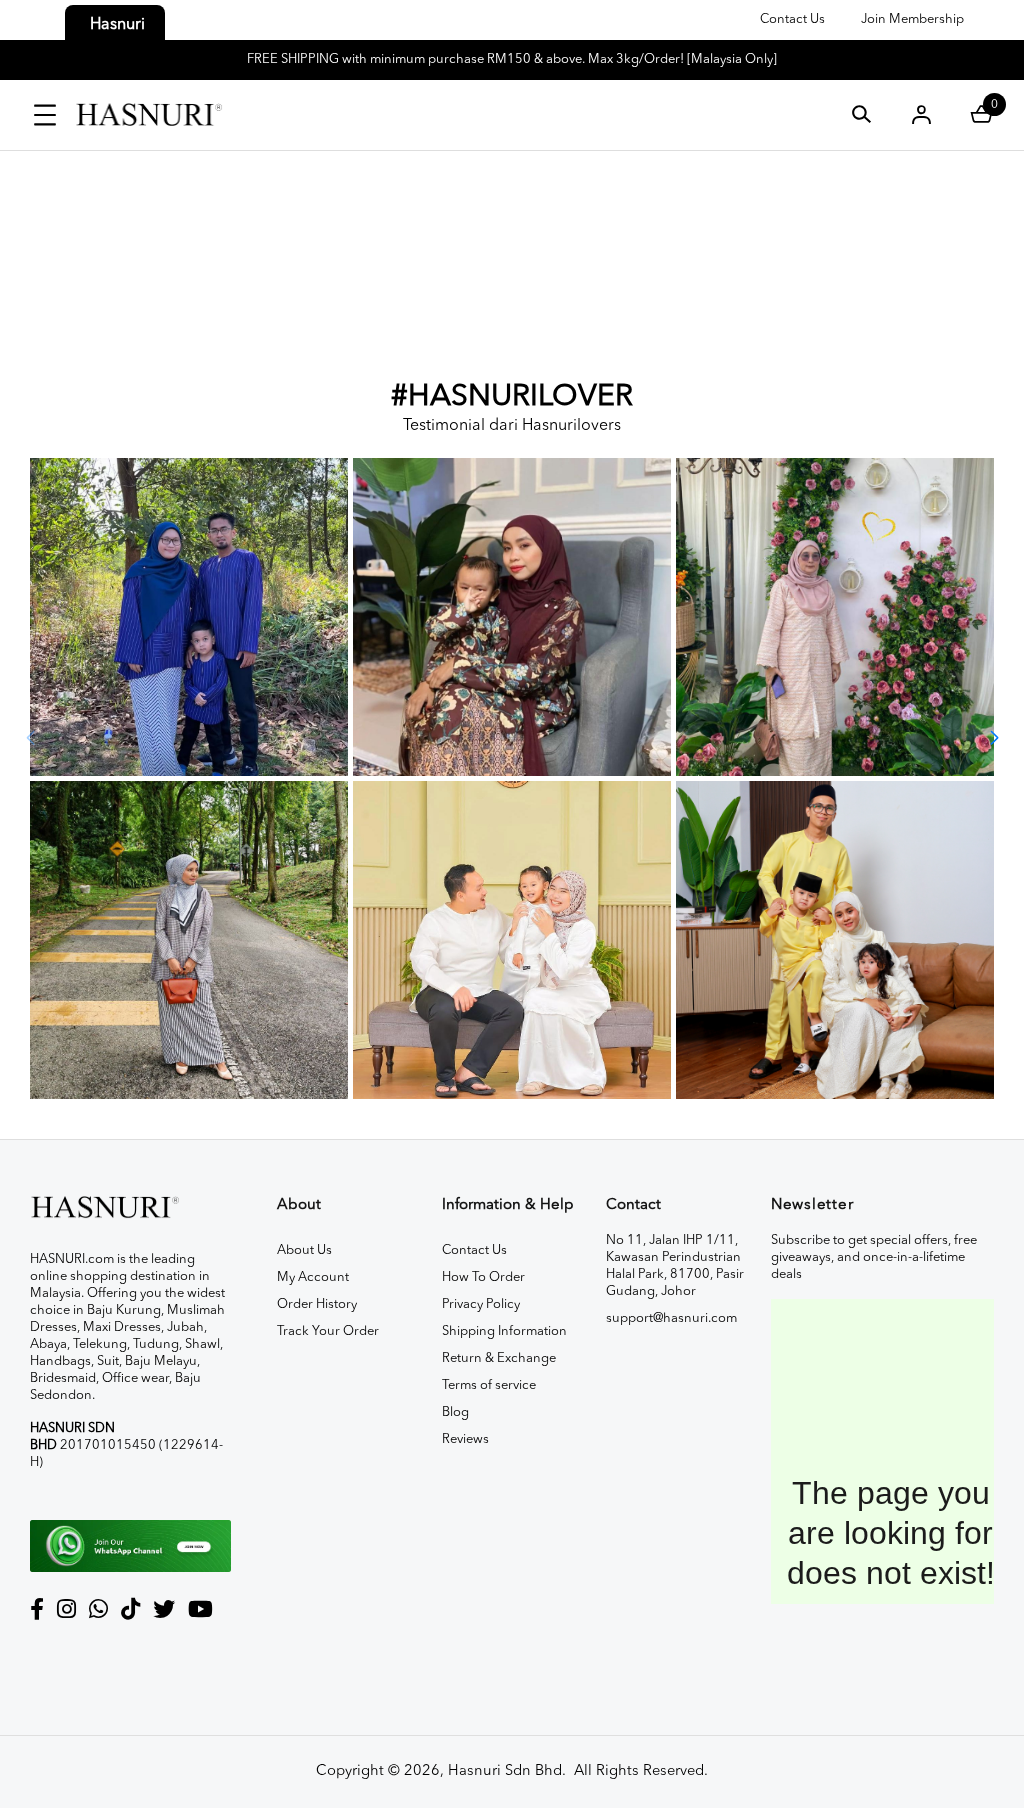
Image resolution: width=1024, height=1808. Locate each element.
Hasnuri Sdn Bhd (505, 1771)
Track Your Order (328, 1331)
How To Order (483, 1277)
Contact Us (792, 19)
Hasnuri (117, 25)
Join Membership (912, 19)
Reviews (465, 1439)
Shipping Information (504, 1331)
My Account (313, 1277)
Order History (317, 1304)
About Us (304, 1250)
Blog (455, 1412)
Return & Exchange (499, 1358)
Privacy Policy (481, 1304)
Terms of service (489, 1385)
